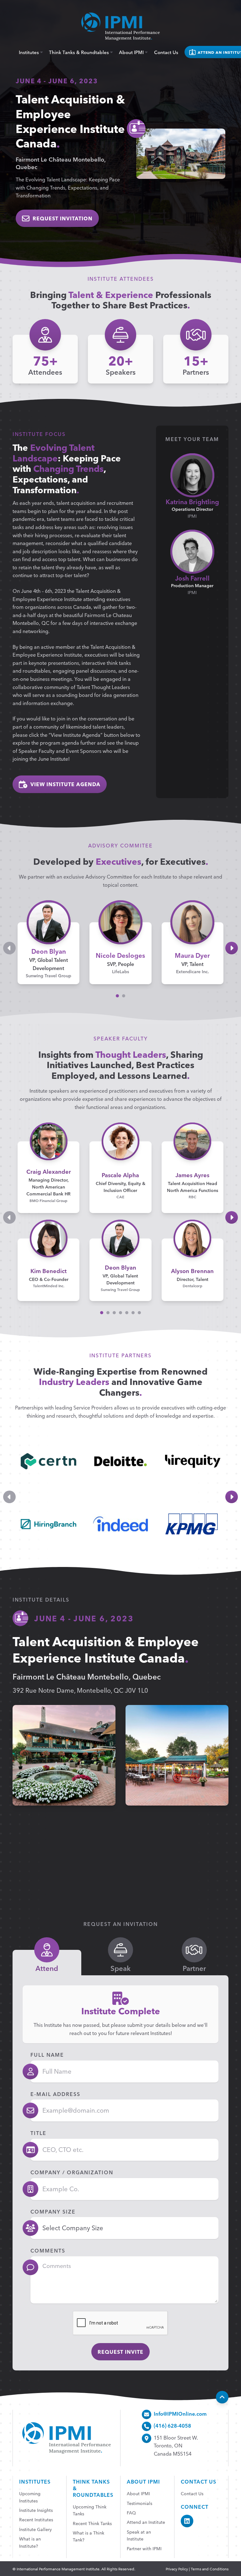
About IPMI (132, 52)
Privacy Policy (177, 2569)
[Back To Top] (222, 2397)
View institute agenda (65, 784)
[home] (120, 27)
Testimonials (139, 2503)
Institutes (29, 52)
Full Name (47, 2055)
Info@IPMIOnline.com (180, 2413)
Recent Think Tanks (92, 2523)
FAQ (131, 2513)
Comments (48, 2250)
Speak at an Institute (139, 2535)
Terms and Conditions (210, 2569)
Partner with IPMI (144, 2548)
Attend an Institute (146, 2522)
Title (38, 2133)
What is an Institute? (30, 2542)
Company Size (53, 2211)
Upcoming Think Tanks (90, 2510)
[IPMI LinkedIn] (187, 2521)
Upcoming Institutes (30, 2497)
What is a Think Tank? (88, 2536)
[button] (117, 996)
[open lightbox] (64, 1755)
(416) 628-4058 (172, 2425)
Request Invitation (63, 218)
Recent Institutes (36, 2519)
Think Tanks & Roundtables (80, 52)
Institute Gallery (35, 2529)
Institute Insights (36, 2510)
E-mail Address (55, 2094)
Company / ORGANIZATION (72, 2172)
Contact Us (166, 52)
